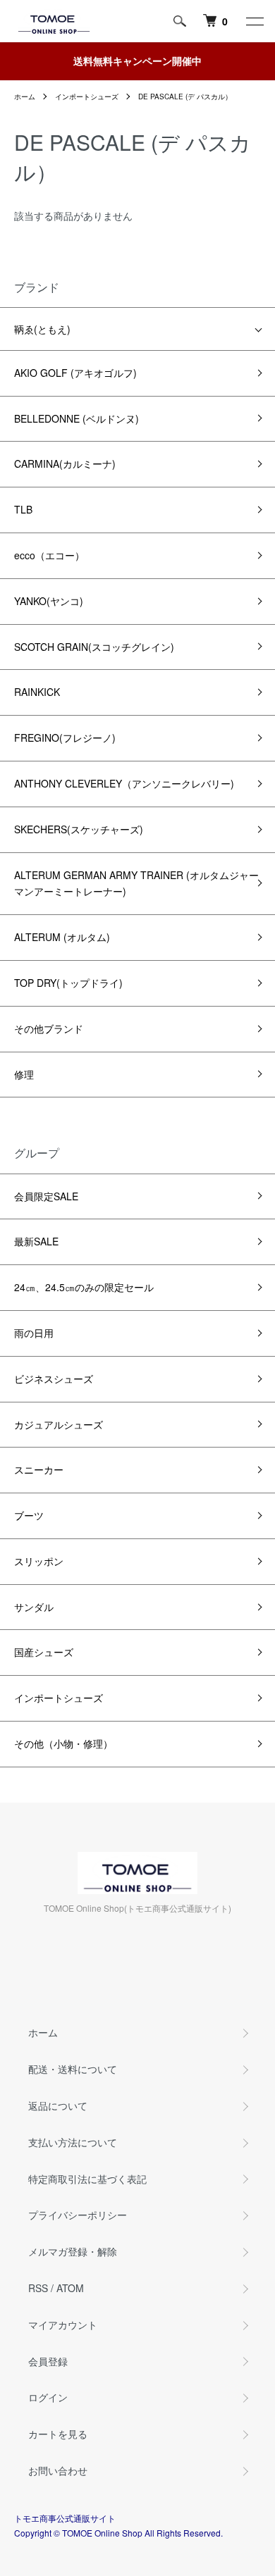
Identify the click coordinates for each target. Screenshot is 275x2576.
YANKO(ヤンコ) (49, 601)
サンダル (34, 1607)
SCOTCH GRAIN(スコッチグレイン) (94, 647)
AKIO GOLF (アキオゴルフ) (75, 373)
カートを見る (58, 2434)
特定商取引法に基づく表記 (87, 2179)
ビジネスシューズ (54, 1379)
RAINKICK (37, 692)
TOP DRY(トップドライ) (68, 983)
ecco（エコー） (49, 555)
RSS (38, 2288)
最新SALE (36, 1241)
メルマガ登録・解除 (73, 2251)
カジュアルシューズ (59, 1424)
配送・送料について (73, 2069)
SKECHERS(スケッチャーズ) (79, 829)
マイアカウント (63, 2325)
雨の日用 (34, 1333)
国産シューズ (44, 1652)
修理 (24, 1074)
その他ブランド (49, 1028)
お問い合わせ (58, 2470)
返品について (58, 2105)
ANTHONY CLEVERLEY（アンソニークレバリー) (124, 783)
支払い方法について (73, 2142)
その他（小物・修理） (63, 1743)
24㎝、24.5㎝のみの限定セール (84, 1287)
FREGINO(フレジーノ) (65, 738)
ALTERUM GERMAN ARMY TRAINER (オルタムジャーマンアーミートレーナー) (136, 883)
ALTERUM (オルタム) (62, 937)
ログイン (48, 2397)
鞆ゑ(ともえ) (42, 329)
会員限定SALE (46, 1196)
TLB (23, 509)
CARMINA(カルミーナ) (65, 463)
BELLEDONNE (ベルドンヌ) (77, 418)
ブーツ (29, 1515)
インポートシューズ (87, 97)
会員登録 (48, 2361)
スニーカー (39, 1469)
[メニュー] (254, 21)
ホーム (25, 97)
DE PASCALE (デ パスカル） (185, 97)
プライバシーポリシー (78, 2215)
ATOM (70, 2288)
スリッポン (39, 1561)
